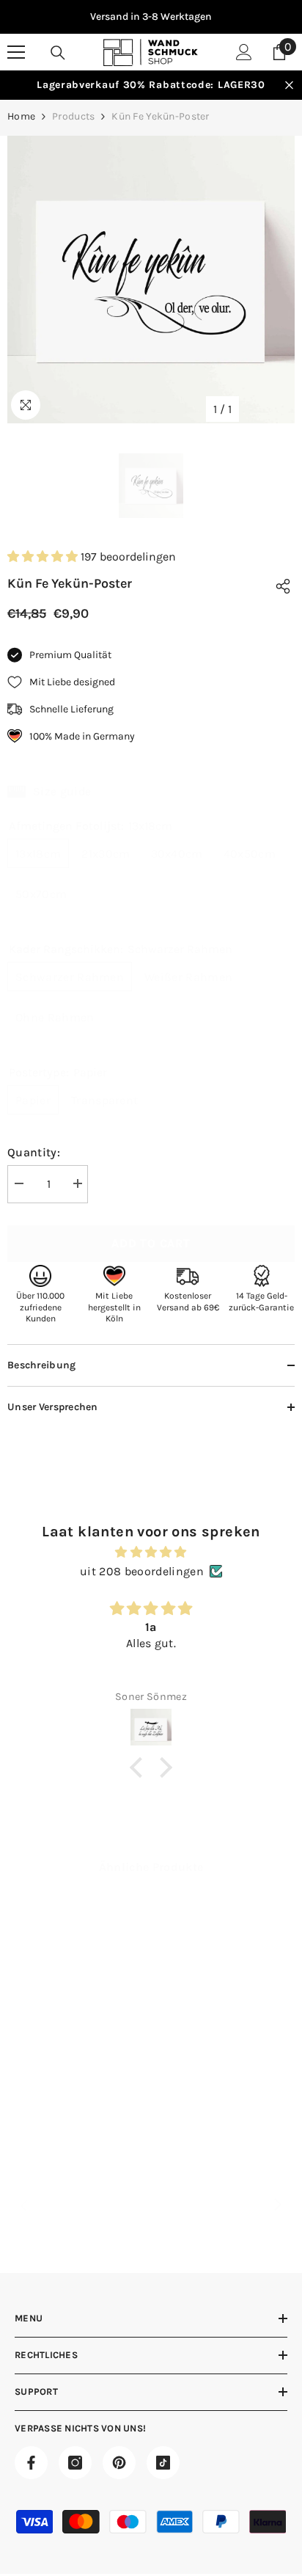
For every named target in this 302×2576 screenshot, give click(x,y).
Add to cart (151, 1243)
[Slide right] (277, 2205)
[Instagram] (75, 2463)
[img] (151, 1552)
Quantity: (34, 1152)
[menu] (16, 52)
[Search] (58, 53)
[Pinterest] (119, 2463)
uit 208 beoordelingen (142, 1571)
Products (73, 116)
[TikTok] (163, 2463)
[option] (151, 17)
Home (21, 116)
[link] (77, 2098)
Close (289, 85)
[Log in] (244, 52)
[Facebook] (31, 2463)
